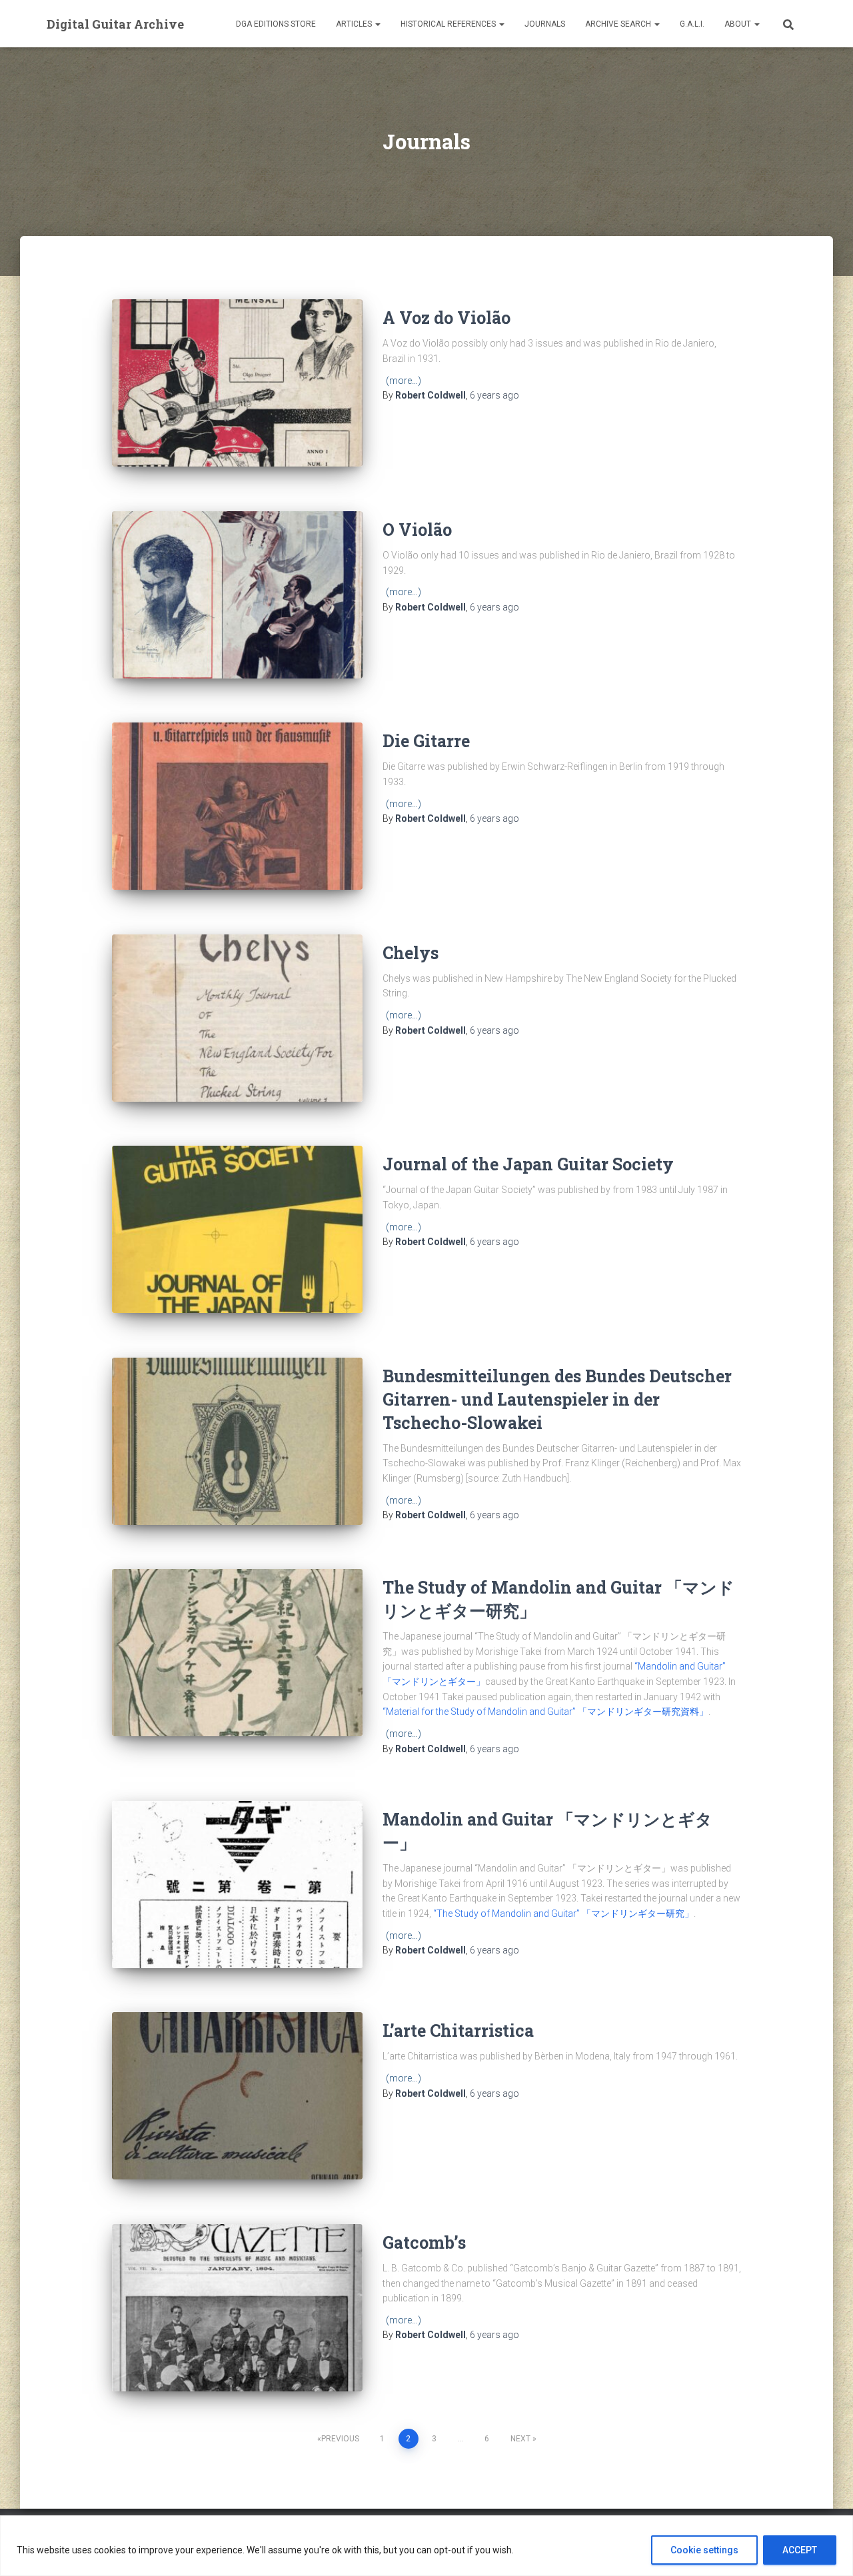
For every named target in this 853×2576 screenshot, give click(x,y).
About (739, 24)
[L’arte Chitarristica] (237, 2096)
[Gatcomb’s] (237, 2308)
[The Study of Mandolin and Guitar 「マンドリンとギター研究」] (237, 1653)
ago (494, 395)
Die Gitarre (426, 741)
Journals (545, 24)
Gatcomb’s (424, 2242)
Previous (340, 2439)
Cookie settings (704, 2550)
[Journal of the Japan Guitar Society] (237, 1229)
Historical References (449, 24)
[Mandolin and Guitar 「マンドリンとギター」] (237, 1885)
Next (520, 2439)
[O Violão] (237, 595)
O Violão (417, 530)
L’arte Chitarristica (458, 2030)
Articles (355, 24)
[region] (426, 2546)
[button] (377, 24)
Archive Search (619, 24)
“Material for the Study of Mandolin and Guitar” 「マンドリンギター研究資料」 (545, 1712)
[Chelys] (237, 1018)
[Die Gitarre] (237, 806)
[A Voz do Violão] (237, 383)
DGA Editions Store (276, 24)
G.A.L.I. (692, 24)
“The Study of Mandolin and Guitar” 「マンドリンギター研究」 (563, 1914)
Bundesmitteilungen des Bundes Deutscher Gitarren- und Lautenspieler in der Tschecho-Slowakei (557, 1399)
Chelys (411, 953)
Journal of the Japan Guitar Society (528, 1164)
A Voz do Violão (446, 318)
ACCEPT (800, 2550)
